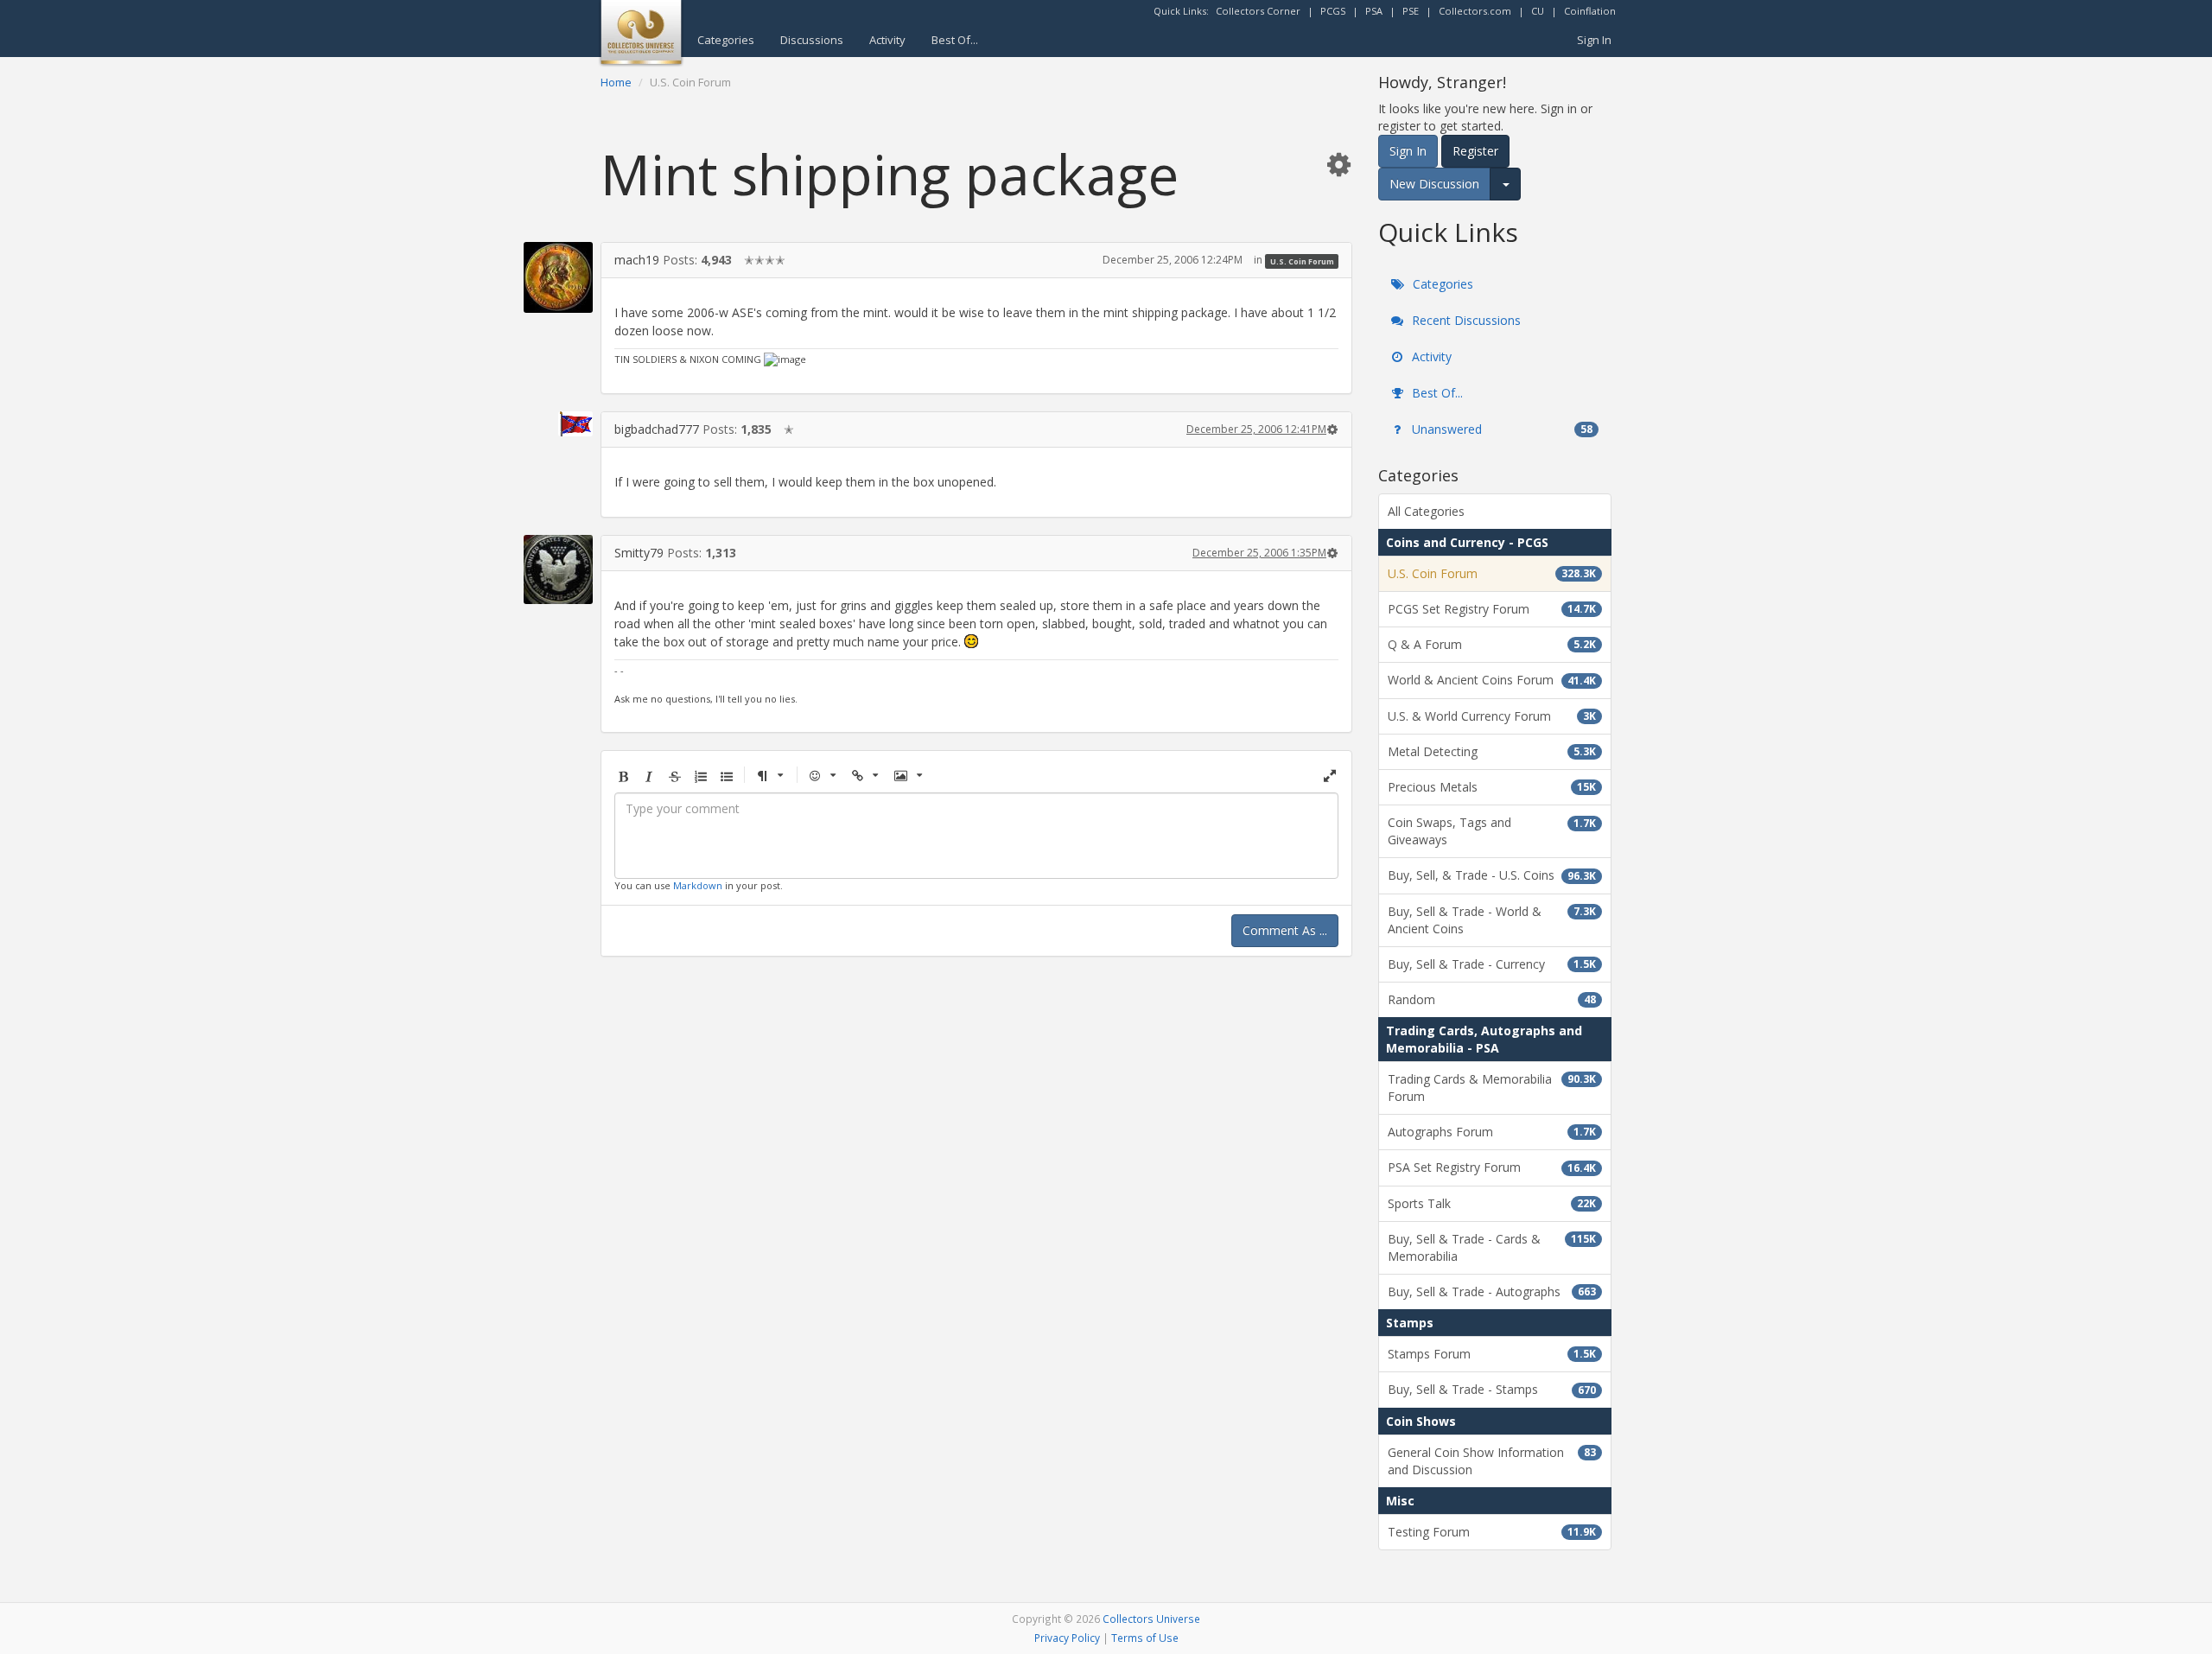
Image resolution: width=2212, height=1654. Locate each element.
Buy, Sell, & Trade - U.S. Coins (1492, 875)
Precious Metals (1492, 787)
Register (1475, 151)
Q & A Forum (1492, 644)
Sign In (1594, 40)
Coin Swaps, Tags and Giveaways (1492, 831)
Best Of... (955, 40)
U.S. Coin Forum (1302, 261)
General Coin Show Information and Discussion (1492, 1461)
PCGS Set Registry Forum (1492, 609)
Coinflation (1590, 11)
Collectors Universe (1151, 1619)
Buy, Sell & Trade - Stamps (1492, 1389)
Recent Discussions (1465, 320)
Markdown (698, 885)
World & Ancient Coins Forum (1492, 680)
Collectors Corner (1258, 11)
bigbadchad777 (657, 429)
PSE (1411, 11)
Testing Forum (1492, 1532)
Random (1492, 999)
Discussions (812, 40)
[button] (1338, 164)
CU (1538, 11)
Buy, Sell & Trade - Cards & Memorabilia (1492, 1247)
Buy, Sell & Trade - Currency (1492, 964)
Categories (726, 40)
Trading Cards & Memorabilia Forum (1492, 1088)
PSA (1374, 11)
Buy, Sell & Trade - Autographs (1492, 1291)
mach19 (637, 260)
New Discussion (1434, 184)
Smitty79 (639, 553)
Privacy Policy (1067, 1638)
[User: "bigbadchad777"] (558, 424)
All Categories (1426, 511)
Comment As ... (1285, 930)
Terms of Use (1145, 1638)
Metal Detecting (1492, 751)
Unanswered (1500, 429)
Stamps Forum (1492, 1354)
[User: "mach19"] (558, 277)
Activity (887, 40)
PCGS (1333, 11)
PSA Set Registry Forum (1492, 1167)
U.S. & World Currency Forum (1492, 716)
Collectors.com (1475, 11)
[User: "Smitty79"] (558, 569)
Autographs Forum (1492, 1132)
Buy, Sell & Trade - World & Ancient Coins (1492, 920)
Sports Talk (1492, 1203)
